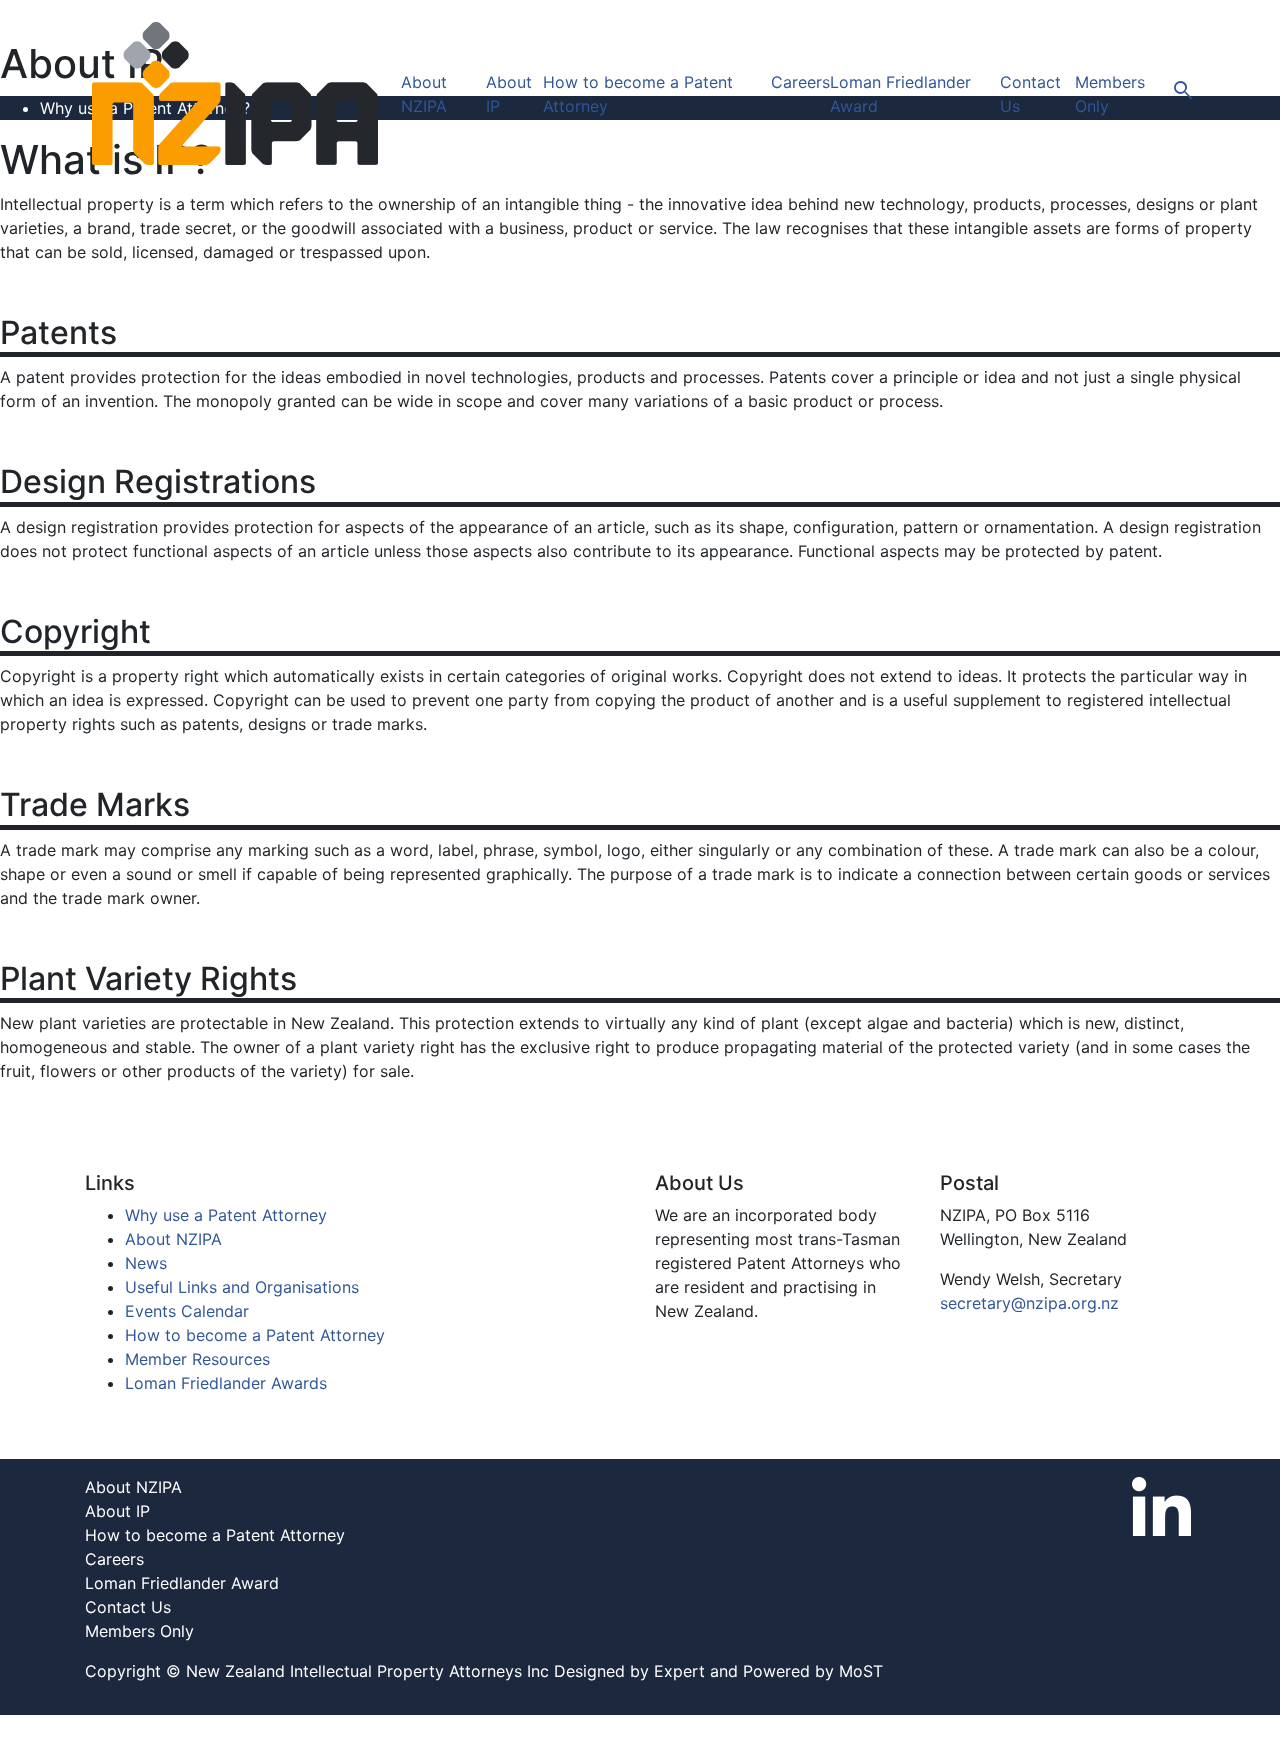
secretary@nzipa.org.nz (1029, 1303)
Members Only (139, 1631)
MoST (861, 1671)
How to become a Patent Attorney (255, 1335)
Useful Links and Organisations (242, 1287)
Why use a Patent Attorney (226, 1215)
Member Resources (197, 1359)
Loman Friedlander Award (182, 1583)
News (146, 1263)
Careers (800, 82)
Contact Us (128, 1607)
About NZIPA (173, 1239)
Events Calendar (187, 1311)
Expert (679, 1671)
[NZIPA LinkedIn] (1162, 1505)
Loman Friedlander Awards (226, 1383)
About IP (117, 1511)
